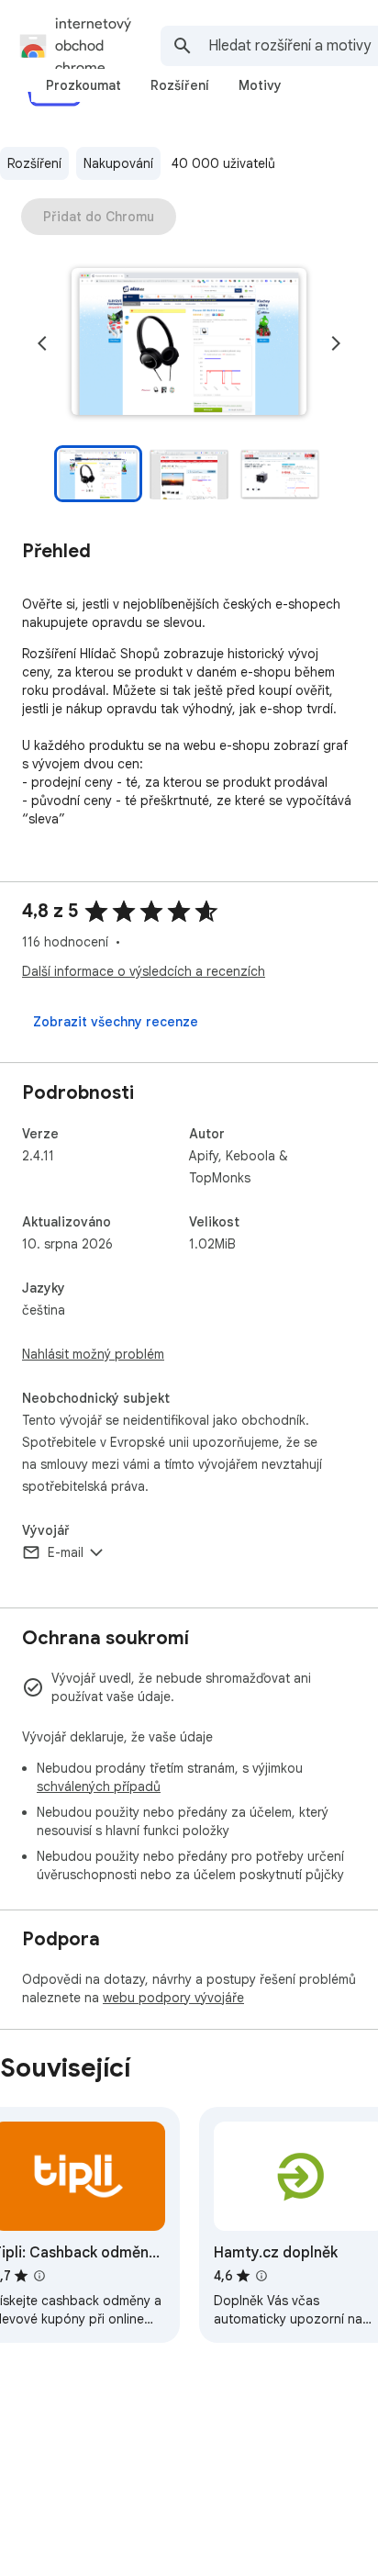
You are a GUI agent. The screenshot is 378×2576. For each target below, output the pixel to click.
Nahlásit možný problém (93, 1354)
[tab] (83, 85)
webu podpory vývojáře (173, 1998)
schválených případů (99, 1786)
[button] (189, 343)
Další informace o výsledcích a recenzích (144, 971)
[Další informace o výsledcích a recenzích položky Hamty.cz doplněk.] (261, 2276)
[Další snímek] (336, 343)
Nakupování (118, 163)
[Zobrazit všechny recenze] (116, 1022)
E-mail (66, 1552)
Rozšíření (34, 163)
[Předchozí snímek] (42, 343)
